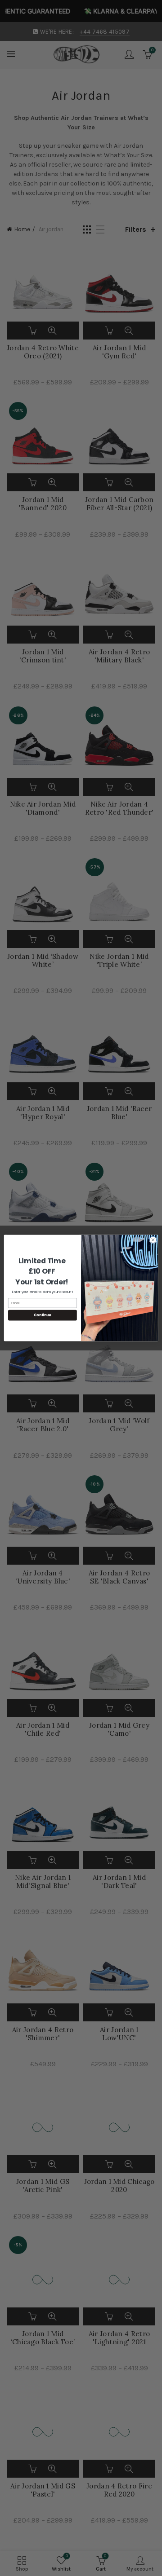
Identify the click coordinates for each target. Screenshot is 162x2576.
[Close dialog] (153, 1240)
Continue (42, 1315)
